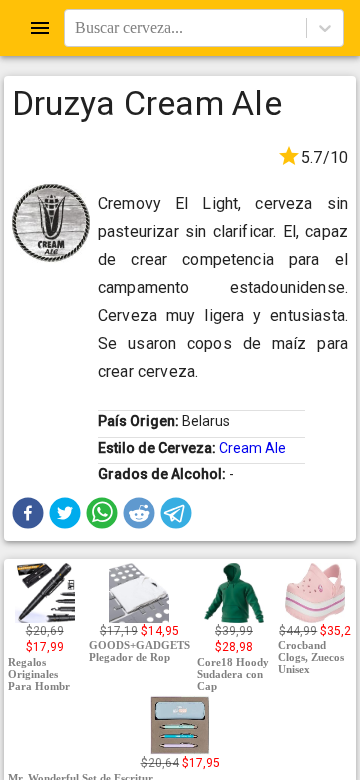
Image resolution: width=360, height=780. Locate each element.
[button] (28, 513)
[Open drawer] (40, 28)
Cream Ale (252, 448)
